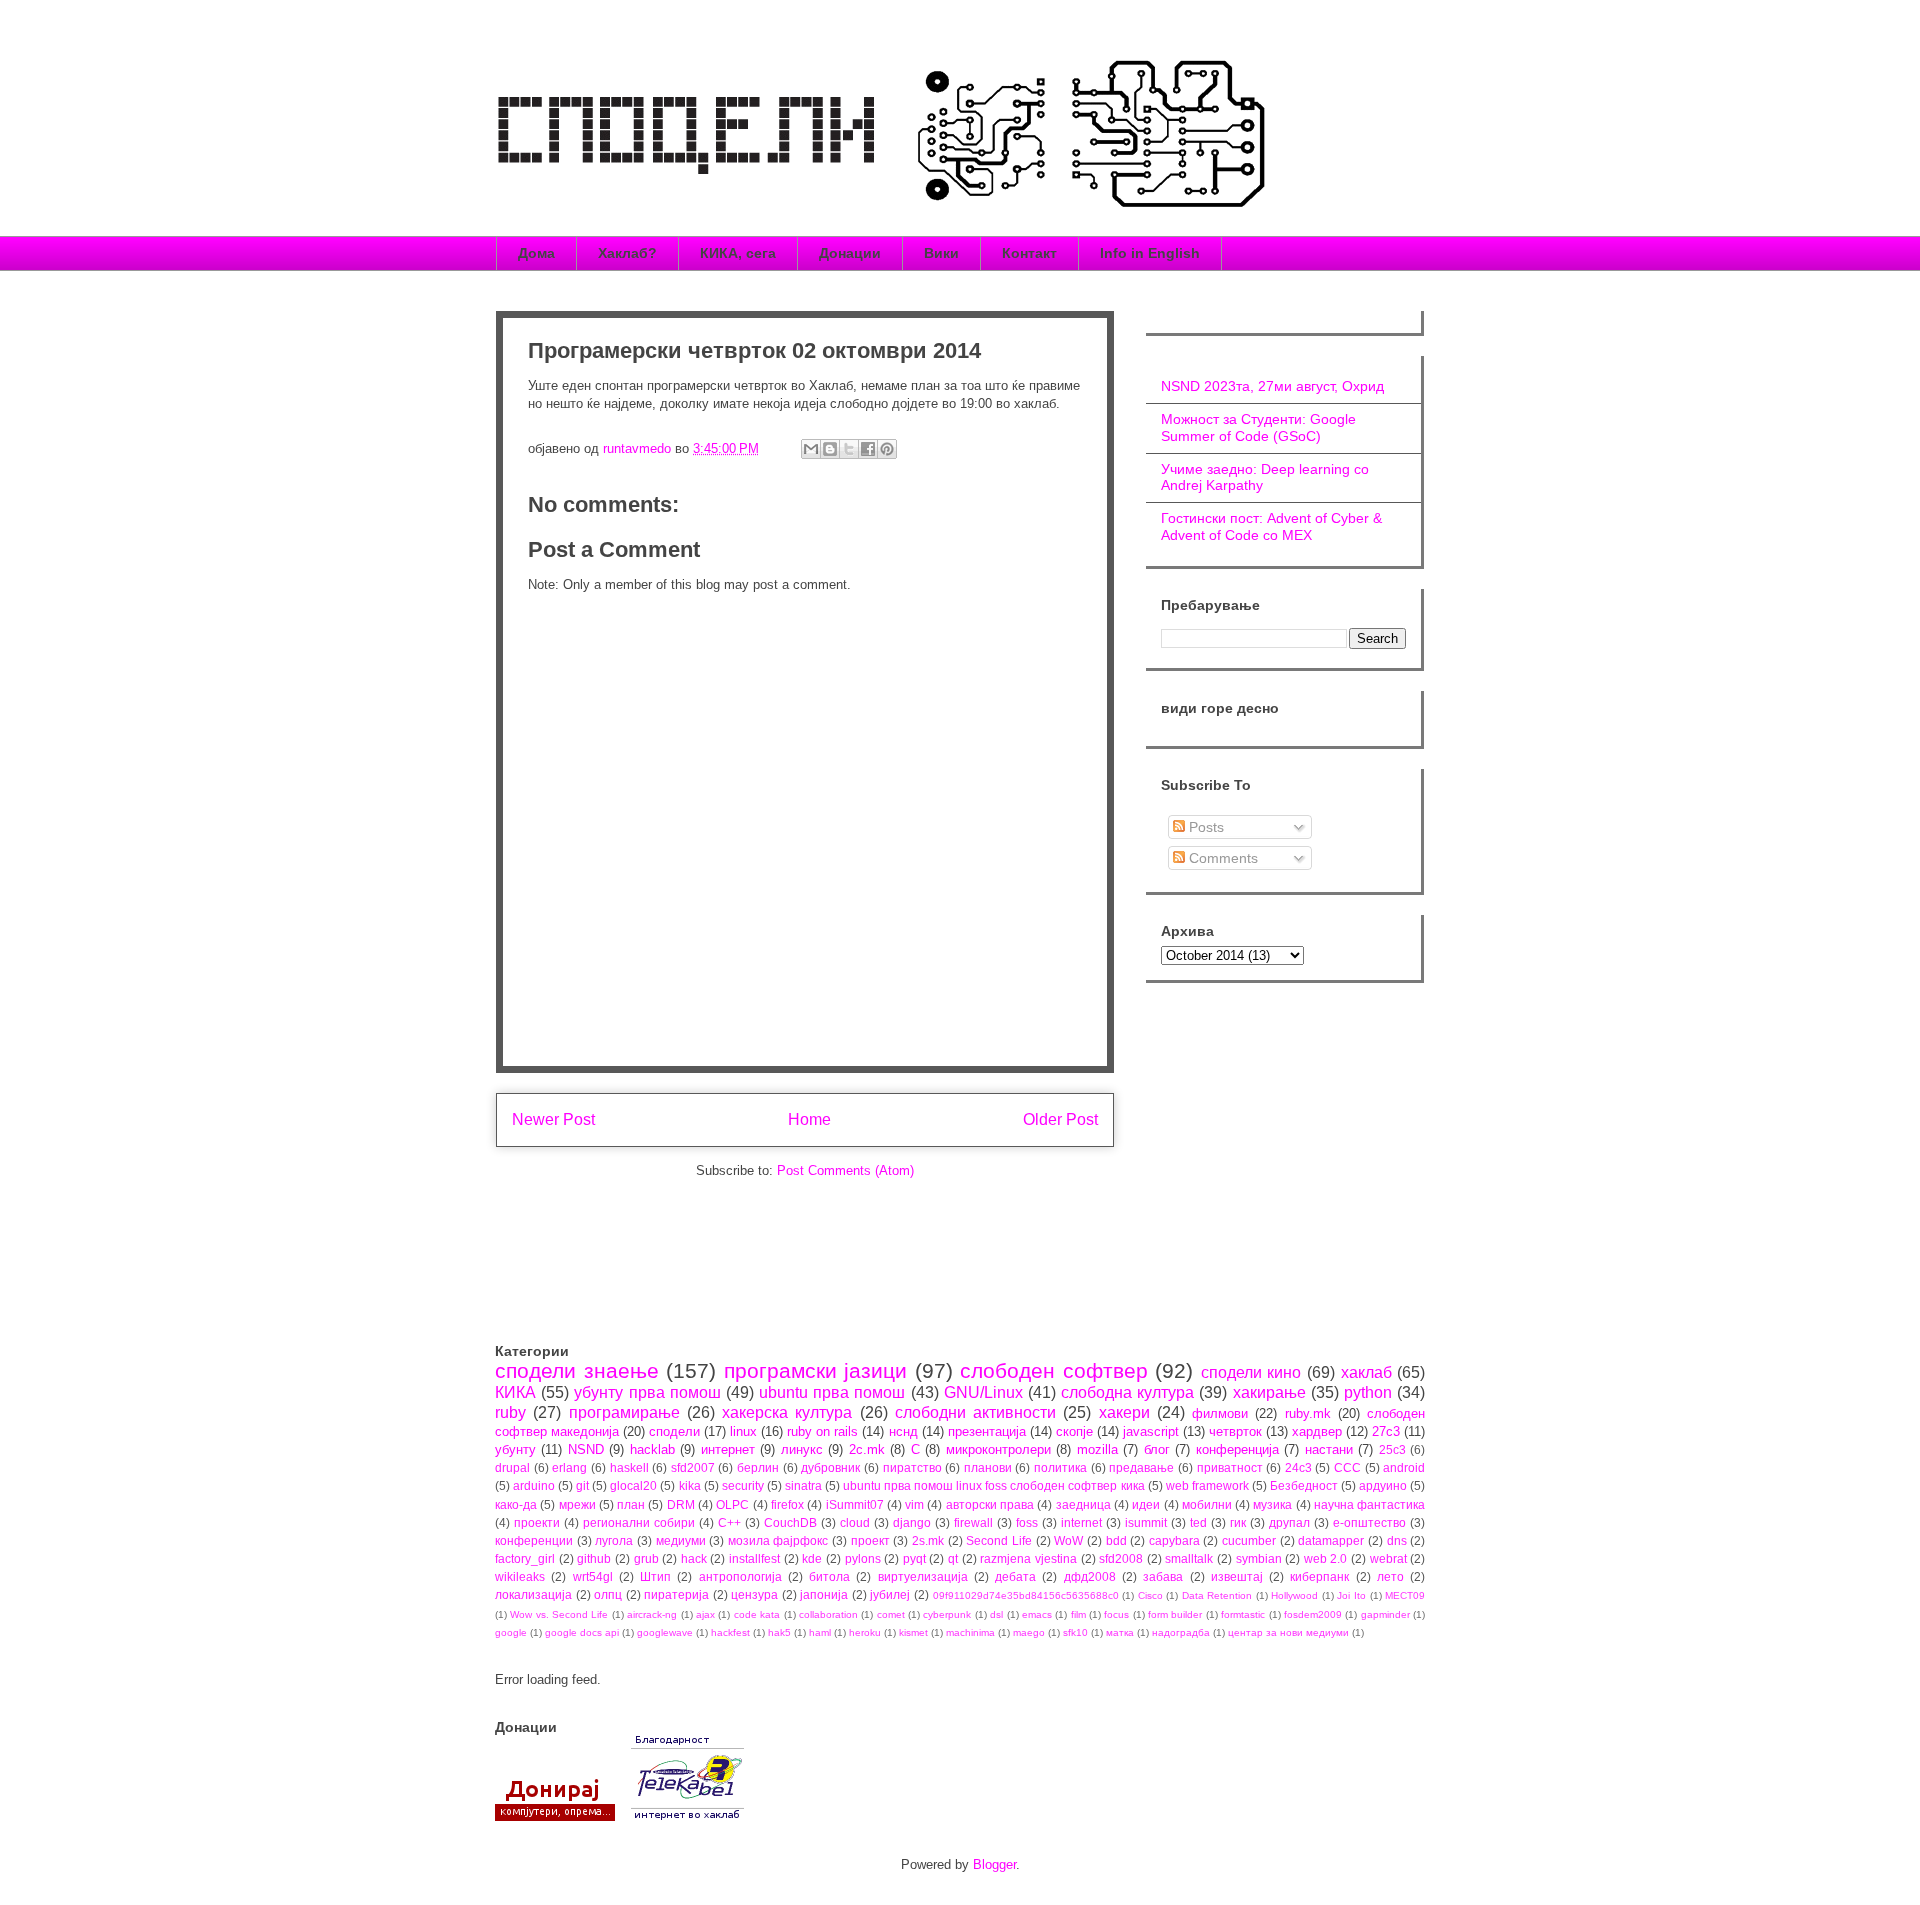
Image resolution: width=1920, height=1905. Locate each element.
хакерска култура (787, 1412)
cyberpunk (947, 1614)
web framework (1207, 1485)
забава (1163, 1576)
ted (1198, 1522)
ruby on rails (822, 1431)
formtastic (1243, 1614)
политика (1060, 1467)
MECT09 (1405, 1595)
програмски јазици (816, 1370)
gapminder (1385, 1614)
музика (1272, 1504)
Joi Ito (1351, 1595)
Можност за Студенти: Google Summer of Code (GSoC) (1258, 427)
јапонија (824, 1594)
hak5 (779, 1632)
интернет (728, 1449)
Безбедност (1304, 1485)
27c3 (1386, 1431)
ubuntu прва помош (832, 1392)
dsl (996, 1614)
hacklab (652, 1449)
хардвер (1317, 1431)
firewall (973, 1522)
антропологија (740, 1576)
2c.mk (867, 1449)
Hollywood (1294, 1595)
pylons (863, 1558)
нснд (903, 1431)
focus (1116, 1614)
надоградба (1181, 1632)
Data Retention (1217, 1595)
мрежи (577, 1504)
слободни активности (975, 1412)
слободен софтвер (1054, 1370)
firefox (787, 1504)
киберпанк (1319, 1576)
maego (1029, 1632)
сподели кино (1251, 1372)
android (1404, 1467)
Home (809, 1119)
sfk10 (1075, 1632)
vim (914, 1504)
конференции (534, 1540)
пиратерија (676, 1594)
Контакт (1029, 253)
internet (1081, 1522)
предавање (1141, 1467)
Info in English (1150, 253)
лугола (614, 1540)
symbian (1259, 1558)
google (511, 1632)
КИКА (515, 1392)
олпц (608, 1594)
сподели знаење (577, 1370)
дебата (1015, 1576)
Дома (536, 253)
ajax (705, 1614)
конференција (1237, 1449)
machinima (970, 1632)
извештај (1237, 1576)
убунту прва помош (647, 1392)
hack (694, 1558)
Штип (655, 1576)
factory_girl (525, 1558)
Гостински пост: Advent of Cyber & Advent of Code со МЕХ (1271, 526)
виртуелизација (923, 1576)
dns (1397, 1540)
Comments (1221, 858)
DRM (681, 1504)
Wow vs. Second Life (559, 1614)
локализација (533, 1594)
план (631, 1504)
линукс (802, 1449)
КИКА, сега (738, 253)
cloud (855, 1522)
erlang (569, 1467)
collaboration (828, 1614)
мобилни (1207, 1504)
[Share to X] (849, 449)
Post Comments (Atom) (845, 1170)
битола (829, 1576)
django (912, 1522)
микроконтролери (998, 1449)
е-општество (1369, 1522)
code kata (757, 1614)
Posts (1204, 827)
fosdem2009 (1313, 1614)
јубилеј (890, 1594)
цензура (754, 1594)
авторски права (990, 1504)
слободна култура (1127, 1392)
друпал (1289, 1522)
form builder (1175, 1614)
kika (690, 1485)
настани (1329, 1449)
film (1078, 1614)
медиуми (681, 1540)
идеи (1146, 1504)
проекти (537, 1522)
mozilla (1097, 1449)
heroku (865, 1632)
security (743, 1485)
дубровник (830, 1467)
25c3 (1392, 1449)
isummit (1146, 1522)
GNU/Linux (983, 1392)
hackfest (730, 1632)
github (594, 1558)
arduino (534, 1485)
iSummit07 (855, 1504)
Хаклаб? (627, 253)
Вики (941, 253)
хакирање (1269, 1392)
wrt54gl (593, 1576)
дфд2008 (1090, 1576)
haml (820, 1632)
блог (1157, 1449)
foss (1027, 1522)
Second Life (999, 1540)
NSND (586, 1449)
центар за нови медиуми (1288, 1632)
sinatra (803, 1485)
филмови (1220, 1413)
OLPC (732, 1504)
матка (1120, 1632)
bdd (1116, 1540)
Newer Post (553, 1119)
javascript (1151, 1431)
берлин (758, 1467)
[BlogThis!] (830, 449)
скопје (1074, 1431)
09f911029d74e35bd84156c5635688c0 (1026, 1595)
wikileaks (520, 1576)
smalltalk (1189, 1558)
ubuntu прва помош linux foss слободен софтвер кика (994, 1485)
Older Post (1060, 1119)
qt (953, 1558)
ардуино (1383, 1485)
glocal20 (633, 1485)
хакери (1124, 1412)
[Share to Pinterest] (887, 449)
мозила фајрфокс (778, 1540)
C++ (729, 1522)
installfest (754, 1558)
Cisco (1150, 1595)
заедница (1083, 1504)
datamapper (1331, 1540)
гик (1238, 1522)
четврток (1235, 1431)
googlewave (665, 1632)
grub (646, 1558)
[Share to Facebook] (868, 449)
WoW (1068, 1540)
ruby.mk (1308, 1413)
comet (891, 1614)
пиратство (912, 1467)
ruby (510, 1412)
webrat (1388, 1558)
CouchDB (790, 1522)
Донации (850, 253)
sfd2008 (1121, 1558)
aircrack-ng (652, 1614)
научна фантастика (1369, 1504)
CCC (1347, 1467)
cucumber (1249, 1540)
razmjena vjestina (1028, 1558)
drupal (512, 1467)
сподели (674, 1431)
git (582, 1485)
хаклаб (1366, 1372)
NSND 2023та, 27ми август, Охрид (1272, 386)
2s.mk (928, 1540)
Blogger (994, 1864)
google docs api (582, 1632)
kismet (913, 1632)
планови (988, 1467)
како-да (516, 1504)
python (1368, 1392)
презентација (987, 1431)
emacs (1037, 1614)
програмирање (624, 1412)
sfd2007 (693, 1467)
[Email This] (811, 449)
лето (1390, 1576)
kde (812, 1558)
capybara (1174, 1540)
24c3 (1298, 1467)
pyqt (914, 1558)
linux (743, 1431)
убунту (515, 1449)
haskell (629, 1467)
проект (870, 1540)
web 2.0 (1326, 1558)
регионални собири (639, 1522)
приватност (1230, 1467)
